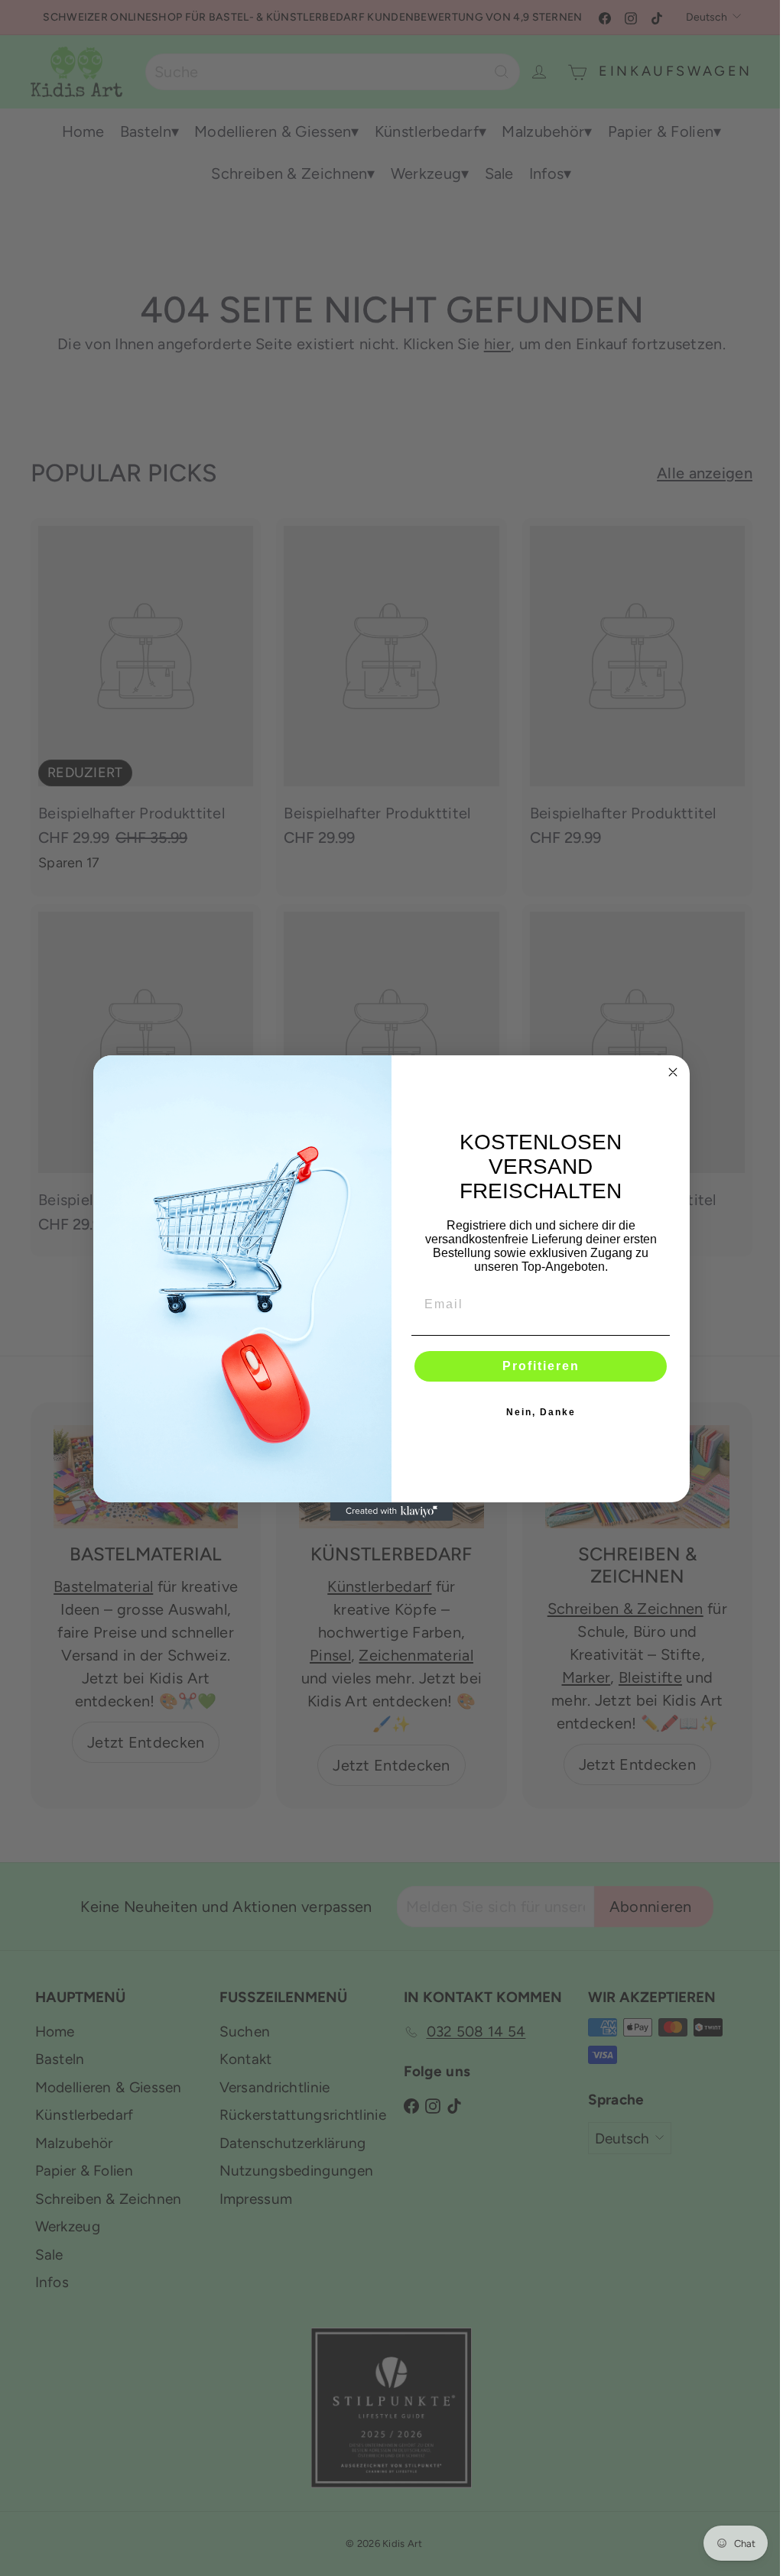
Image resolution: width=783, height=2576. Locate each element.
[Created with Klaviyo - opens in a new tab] (391, 1512)
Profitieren (541, 1366)
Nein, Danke (541, 1412)
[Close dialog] (673, 1072)
